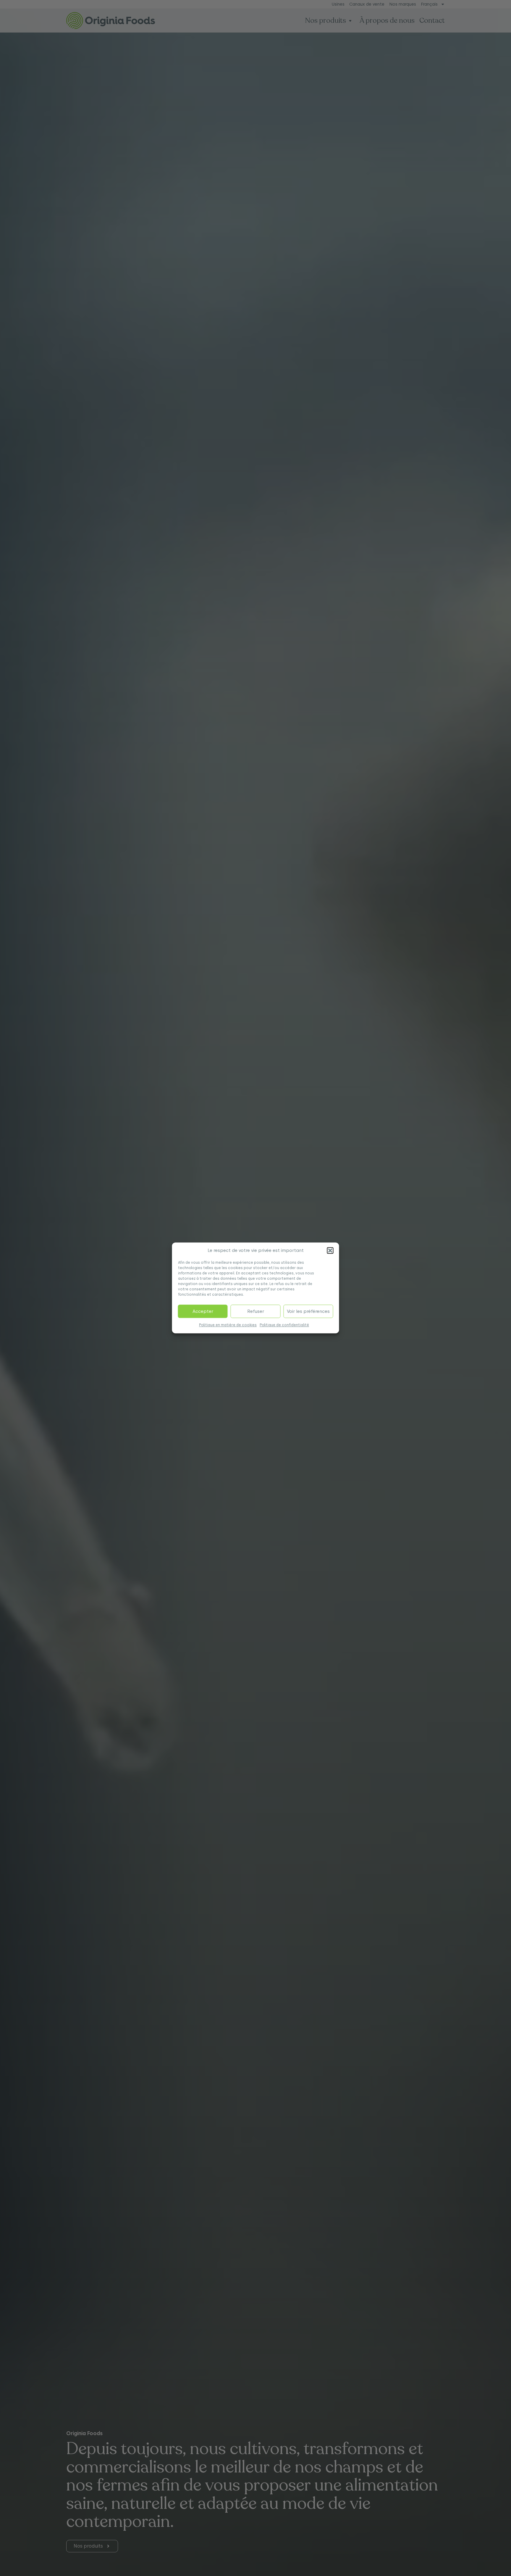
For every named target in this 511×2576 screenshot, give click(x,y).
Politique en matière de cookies (228, 1325)
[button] (330, 1251)
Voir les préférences (308, 1312)
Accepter (203, 1312)
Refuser (256, 1312)
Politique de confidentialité (284, 1325)
